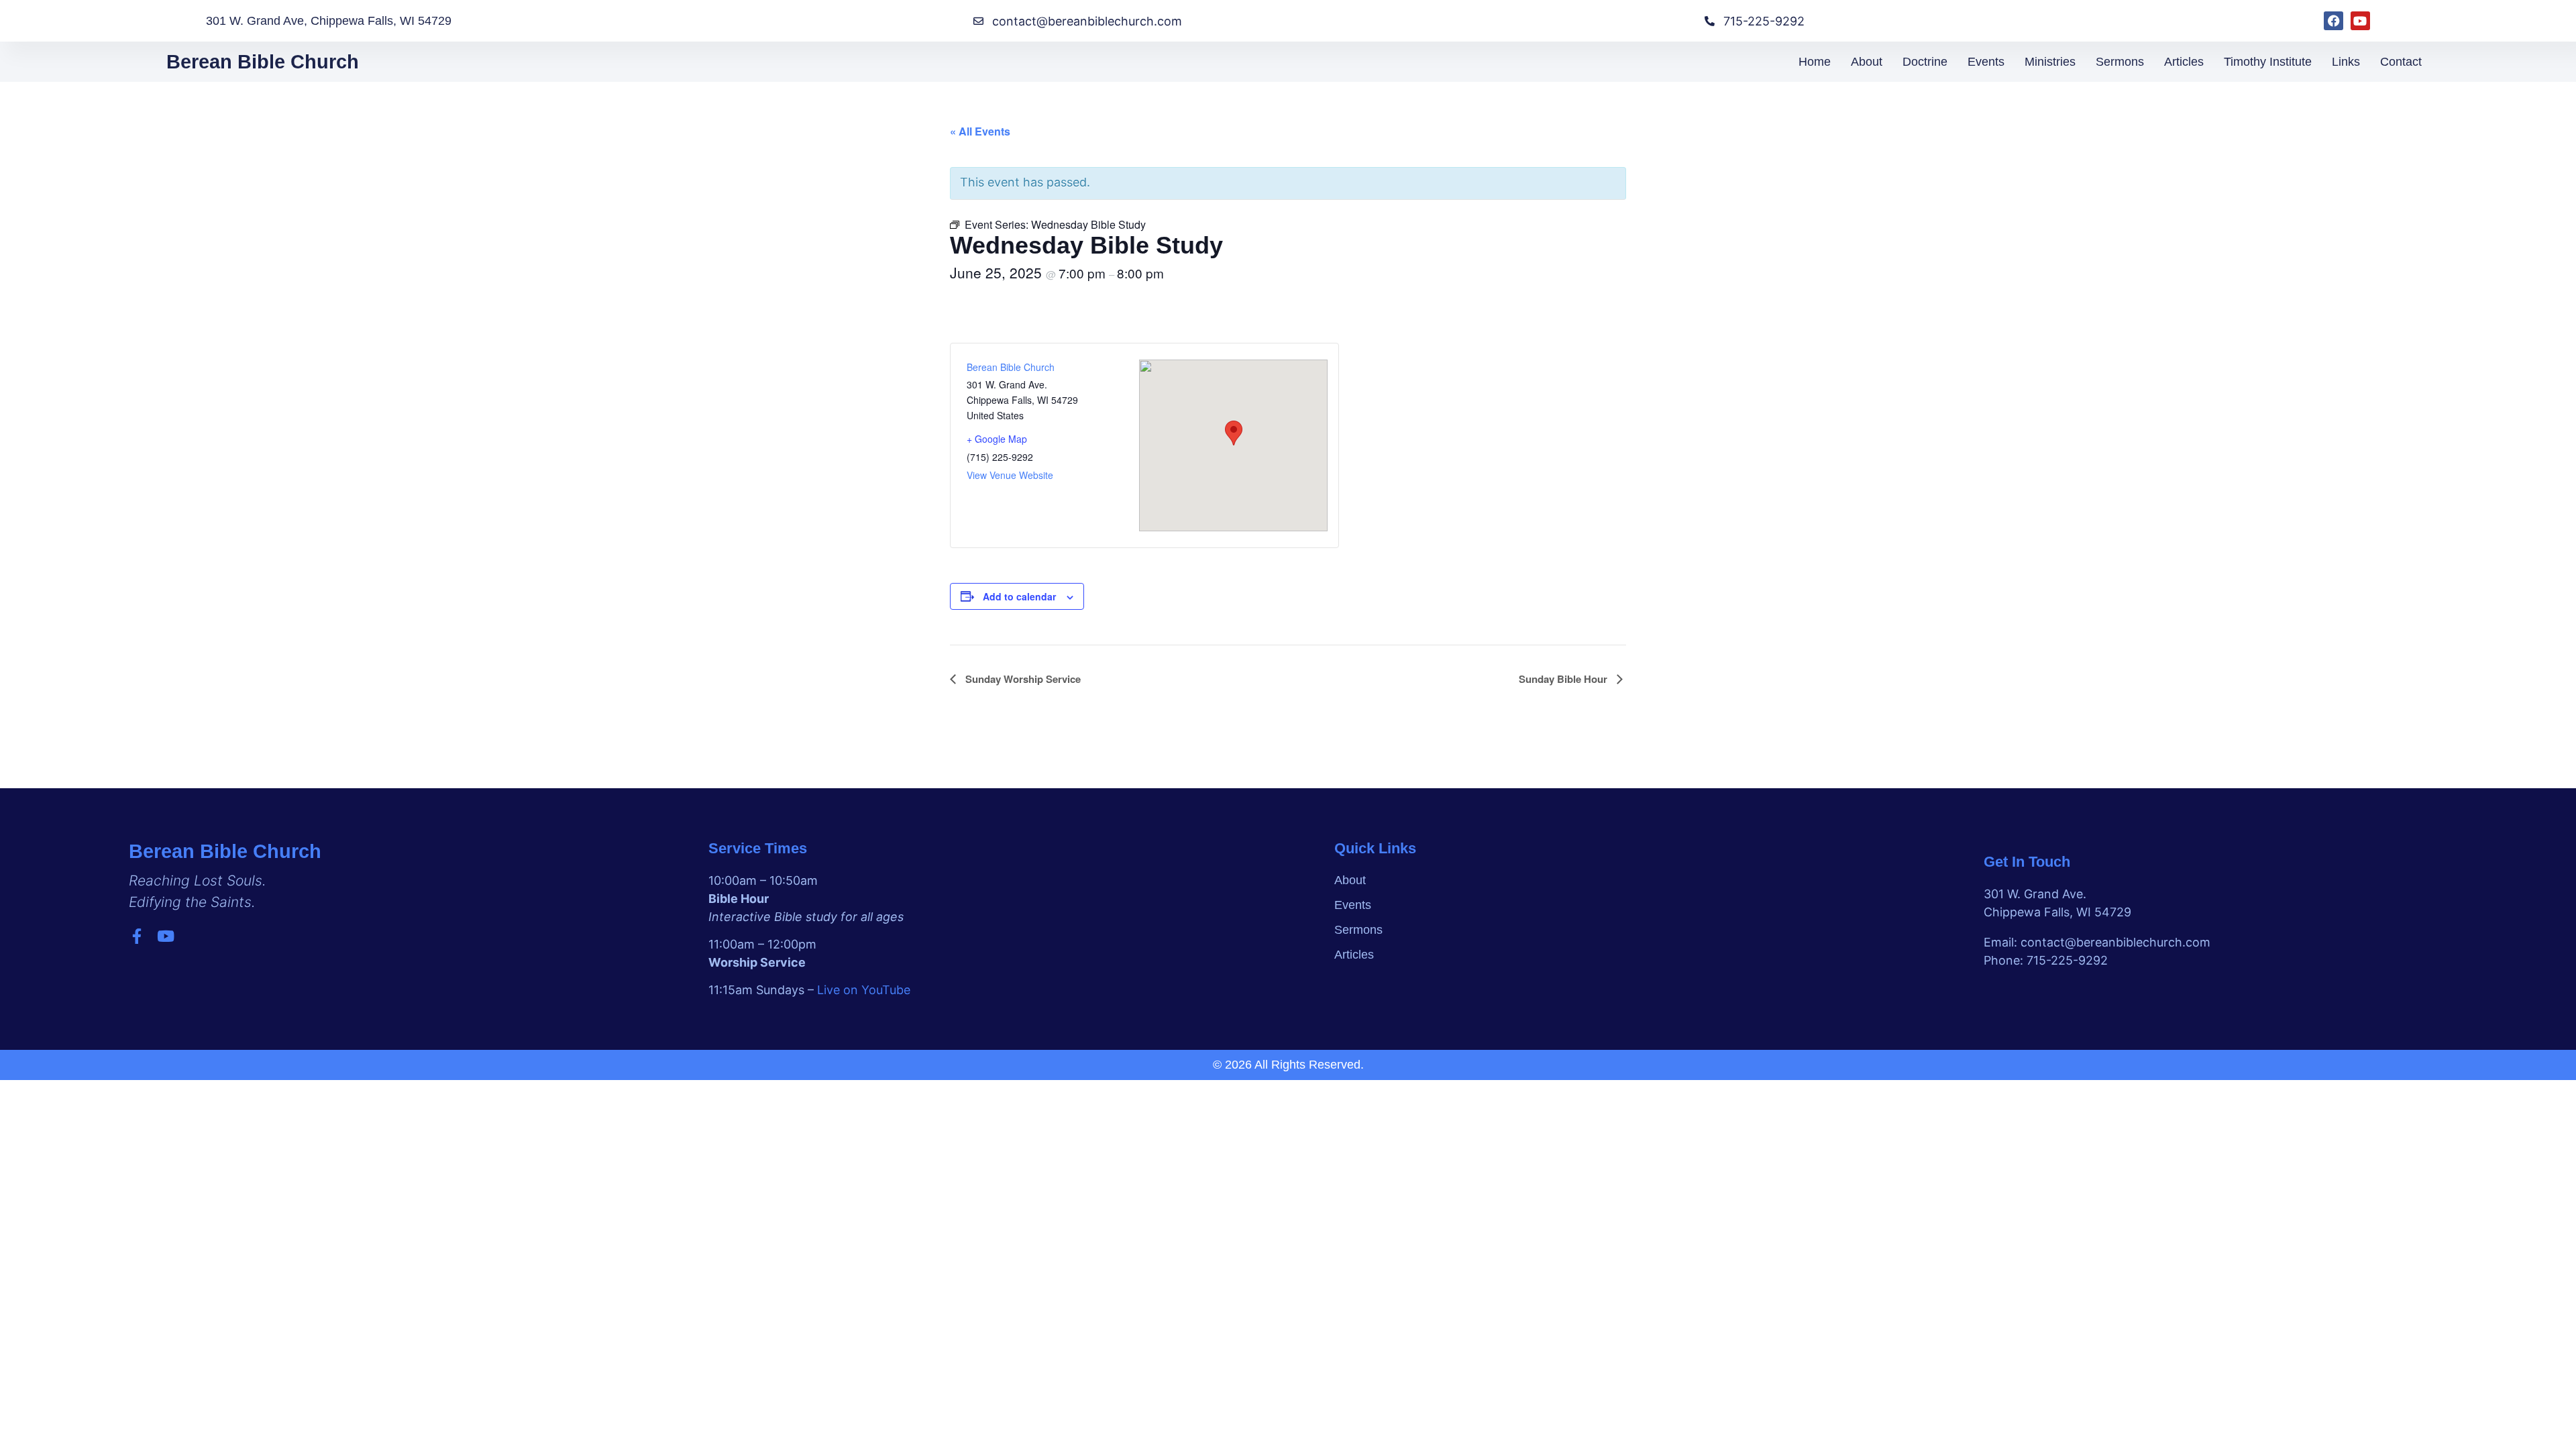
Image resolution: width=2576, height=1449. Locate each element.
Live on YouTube (864, 990)
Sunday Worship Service (1022, 679)
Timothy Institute (2268, 62)
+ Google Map (997, 439)
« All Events (980, 131)
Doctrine (1925, 62)
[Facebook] (2333, 21)
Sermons (2120, 62)
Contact (2401, 62)
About (1867, 62)
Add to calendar (1019, 596)
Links (2346, 62)
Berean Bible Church (263, 62)
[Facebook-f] (137, 936)
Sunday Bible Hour (1564, 679)
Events (1986, 62)
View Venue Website (1010, 475)
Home (1815, 62)
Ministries (2050, 62)
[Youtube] (2360, 21)
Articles (2184, 62)
